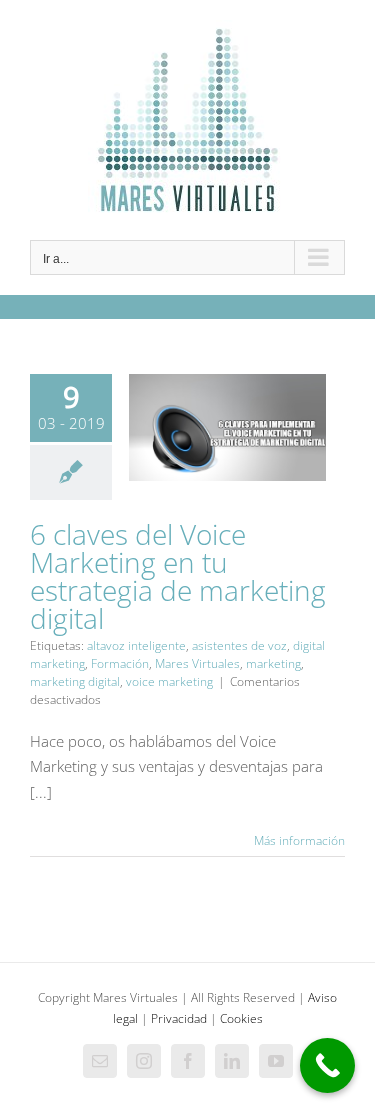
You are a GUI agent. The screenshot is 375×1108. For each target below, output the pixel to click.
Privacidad (179, 1018)
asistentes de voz (239, 645)
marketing (273, 663)
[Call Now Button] (327, 1065)
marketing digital (75, 681)
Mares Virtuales (197, 663)
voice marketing (169, 681)
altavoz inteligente (136, 645)
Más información (299, 840)
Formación (120, 663)
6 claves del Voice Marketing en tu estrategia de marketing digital (227, 478)
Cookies (241, 1018)
